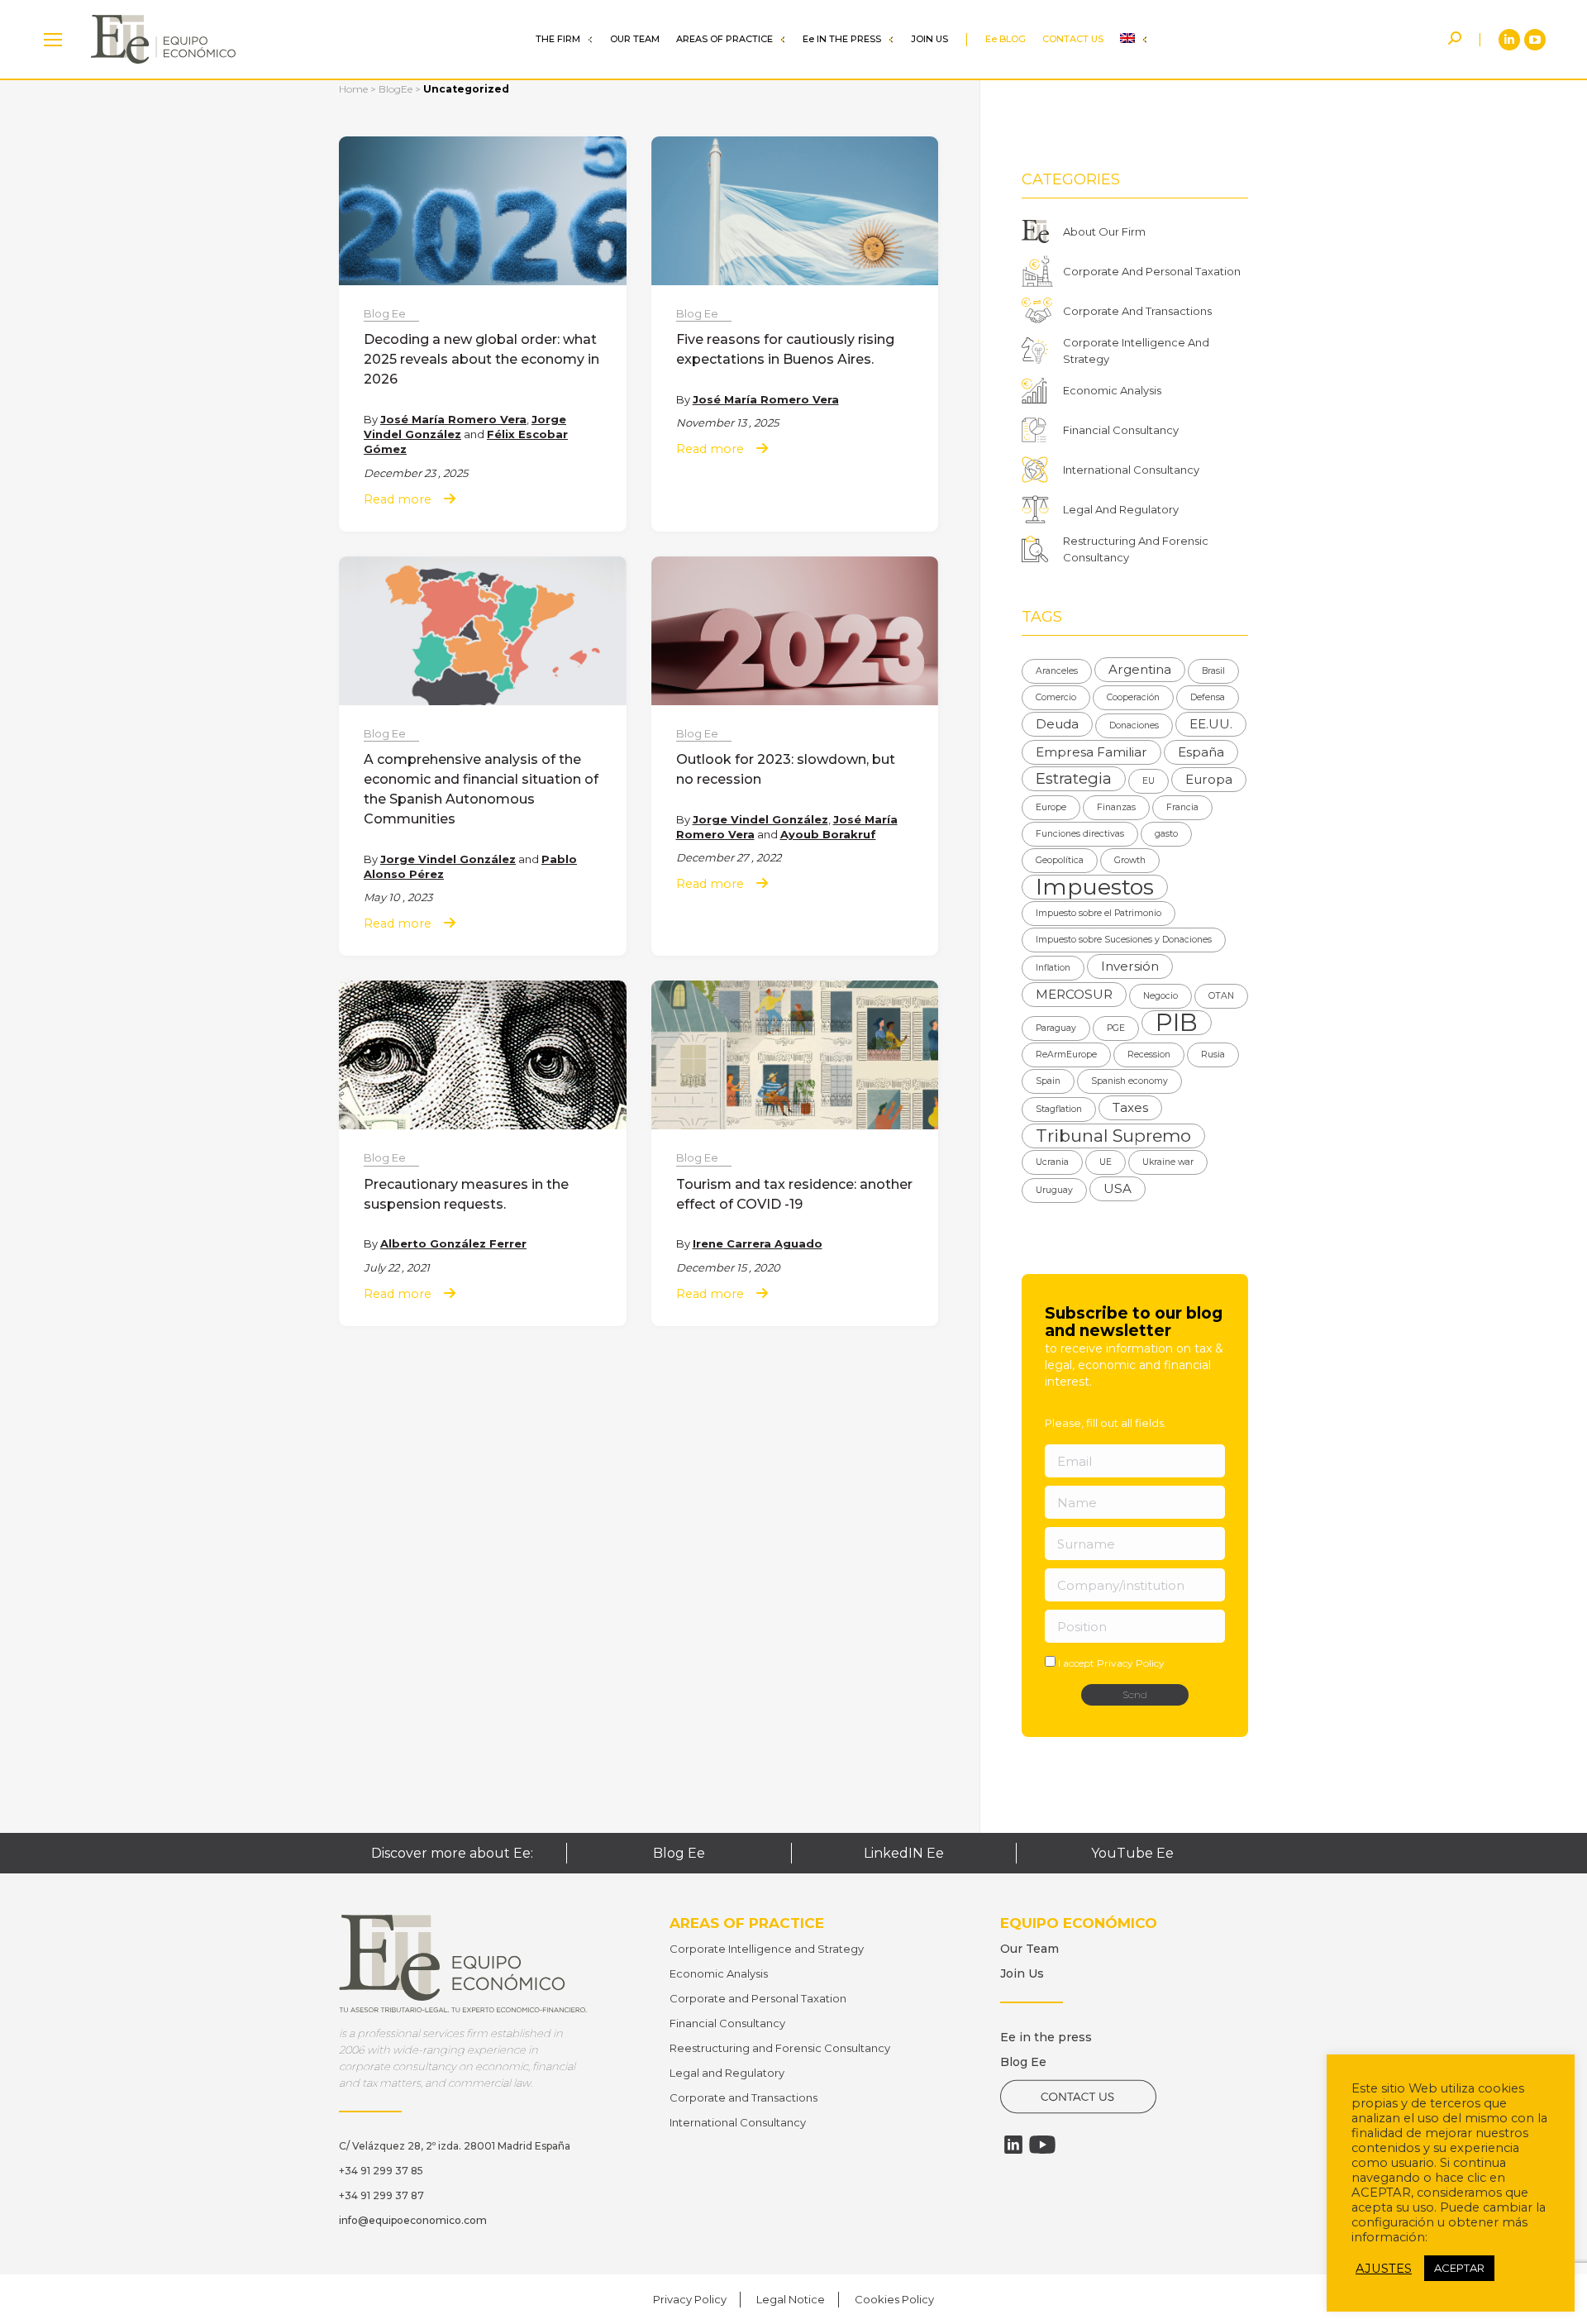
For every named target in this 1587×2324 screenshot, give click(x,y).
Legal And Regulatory (1121, 509)
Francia (1182, 807)
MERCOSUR (1074, 994)
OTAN (1221, 996)
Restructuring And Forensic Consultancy (1136, 549)
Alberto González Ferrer (453, 1243)
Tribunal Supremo (1113, 1136)
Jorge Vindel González (448, 859)
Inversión (1130, 966)
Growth (1130, 860)
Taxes (1130, 1107)
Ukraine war (1168, 1162)
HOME (53, 39)
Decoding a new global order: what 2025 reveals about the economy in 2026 (481, 359)
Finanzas (1116, 807)
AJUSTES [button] (1384, 2269)
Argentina (1140, 669)
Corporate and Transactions (743, 2097)
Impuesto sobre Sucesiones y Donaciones (1124, 940)
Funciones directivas (1080, 834)
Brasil (1213, 671)
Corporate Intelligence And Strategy (1136, 351)
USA (1118, 1188)
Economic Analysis (1112, 390)
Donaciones (1134, 725)
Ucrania (1052, 1162)
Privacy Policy (1131, 1663)
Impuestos (1095, 887)
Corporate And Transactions (1137, 311)
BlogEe (396, 89)
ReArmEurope (1066, 1055)
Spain (1048, 1081)
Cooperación (1133, 697)
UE (1106, 1162)
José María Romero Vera (453, 419)
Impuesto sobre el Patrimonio (1099, 913)
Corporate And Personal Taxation (1152, 271)
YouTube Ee (1132, 1853)
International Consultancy (1131, 470)
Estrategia (1074, 778)
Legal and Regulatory (727, 2073)
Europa (1209, 779)
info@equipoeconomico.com (413, 2220)
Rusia (1213, 1055)
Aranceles (1057, 671)
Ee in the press (1046, 2037)
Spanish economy (1129, 1081)
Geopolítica (1060, 860)
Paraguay (1056, 1028)
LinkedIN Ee (904, 1853)
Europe (1051, 807)
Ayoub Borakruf (828, 834)
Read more (398, 500)
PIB (1177, 1023)
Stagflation (1059, 1109)
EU (1149, 781)
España (1201, 752)
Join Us (1022, 1973)
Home (353, 89)
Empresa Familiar (1091, 752)
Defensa (1208, 697)
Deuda (1057, 724)
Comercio (1056, 697)
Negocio (1160, 996)
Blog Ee (385, 313)
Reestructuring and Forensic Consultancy (780, 2048)
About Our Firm (1104, 231)
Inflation (1053, 968)
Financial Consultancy (1121, 430)
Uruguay (1054, 1190)
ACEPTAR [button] (1459, 2268)
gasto (1166, 834)
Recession (1149, 1055)
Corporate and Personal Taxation (758, 1998)
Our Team (1029, 1949)
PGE (1116, 1028)
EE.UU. (1211, 724)
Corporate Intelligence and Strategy (767, 1949)
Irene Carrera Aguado (758, 1243)
